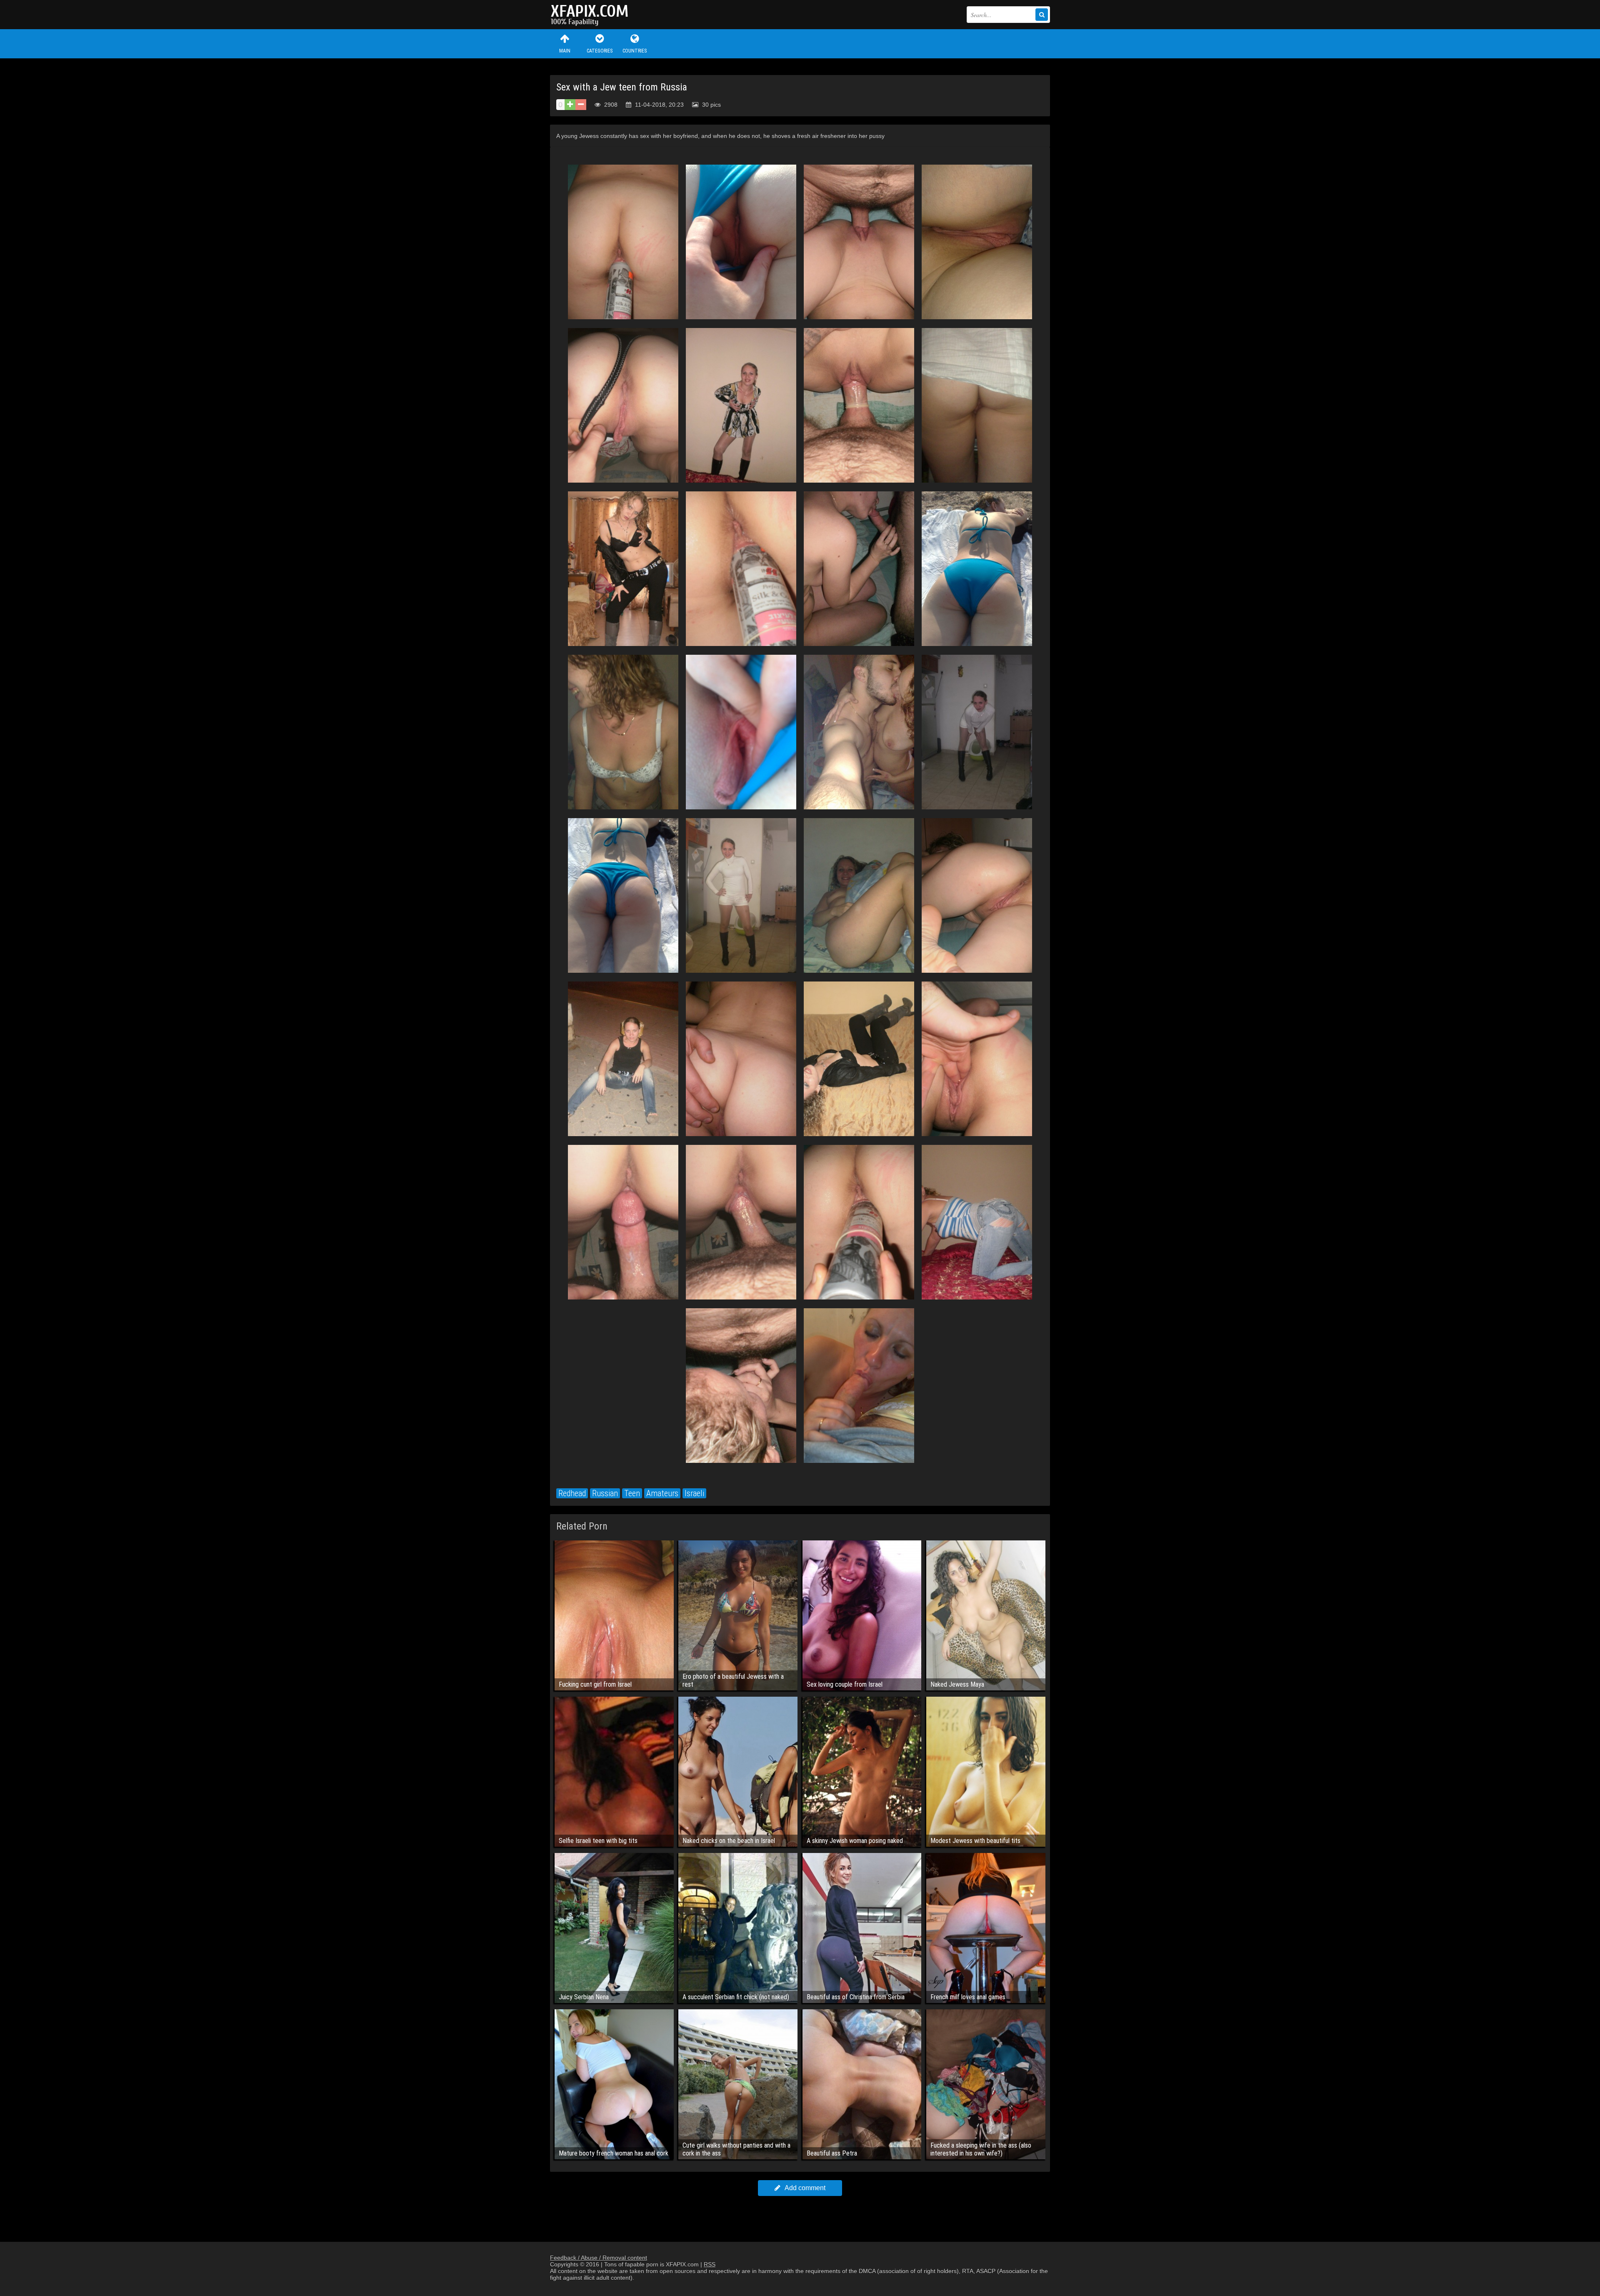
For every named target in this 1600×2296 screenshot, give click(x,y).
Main (565, 51)
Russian (605, 1493)
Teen (632, 1493)
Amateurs (662, 1493)
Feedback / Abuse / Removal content (599, 2258)
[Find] (1042, 15)
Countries (635, 51)
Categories (600, 51)
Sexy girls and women (592, 15)
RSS (710, 2264)
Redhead (572, 1493)
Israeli (694, 1493)
